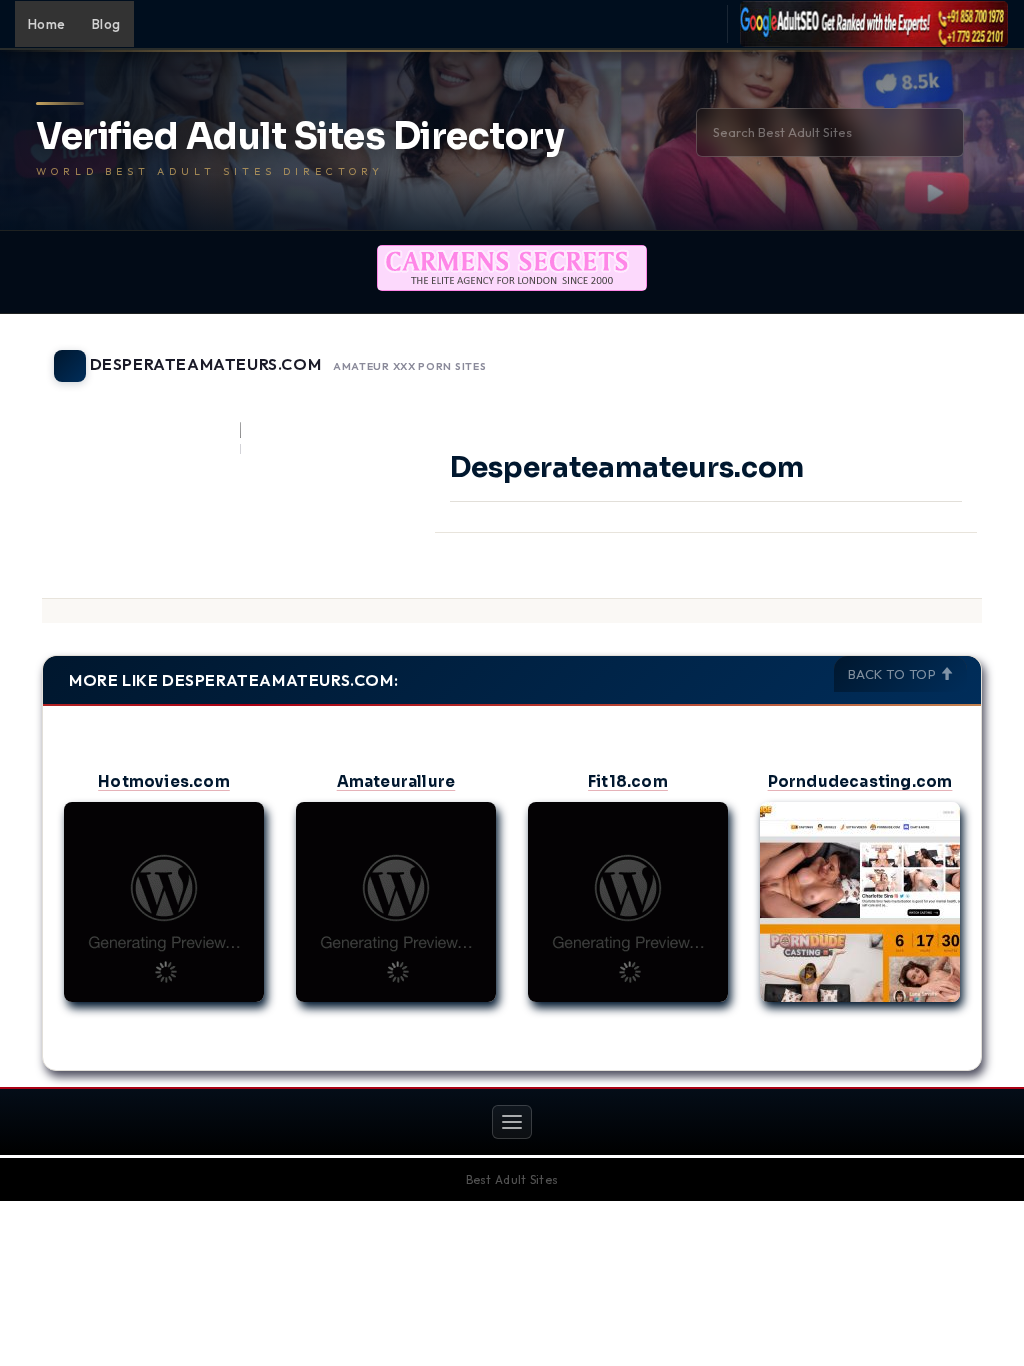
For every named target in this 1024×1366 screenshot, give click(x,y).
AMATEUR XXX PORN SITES (409, 367)
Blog (106, 24)
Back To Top (894, 674)
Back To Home (930, 354)
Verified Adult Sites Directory (300, 137)
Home (47, 24)
